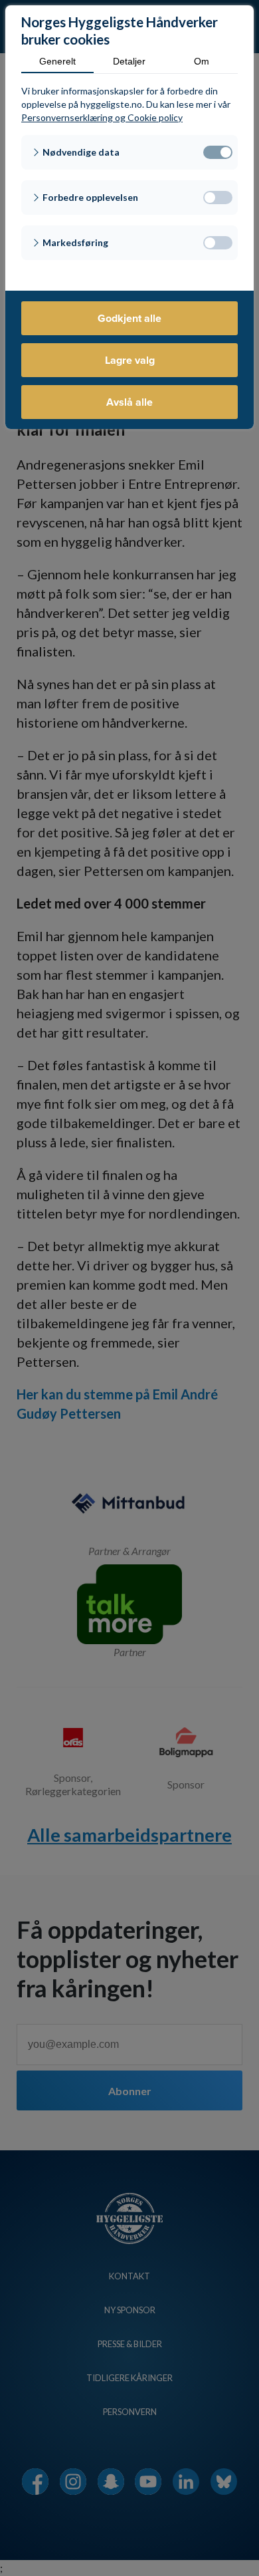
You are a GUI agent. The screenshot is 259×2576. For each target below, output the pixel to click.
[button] (129, 152)
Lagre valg (130, 360)
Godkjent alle (129, 318)
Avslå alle (129, 402)
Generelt (57, 61)
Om (202, 61)
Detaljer (129, 61)
